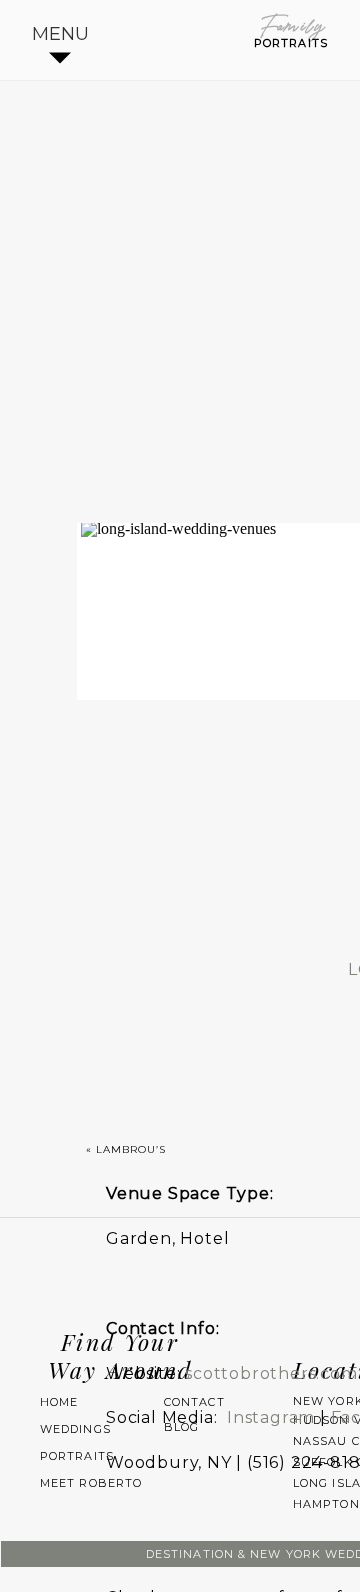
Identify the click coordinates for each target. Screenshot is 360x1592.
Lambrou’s (131, 1149)
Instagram (271, 1417)
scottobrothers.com (271, 1373)
